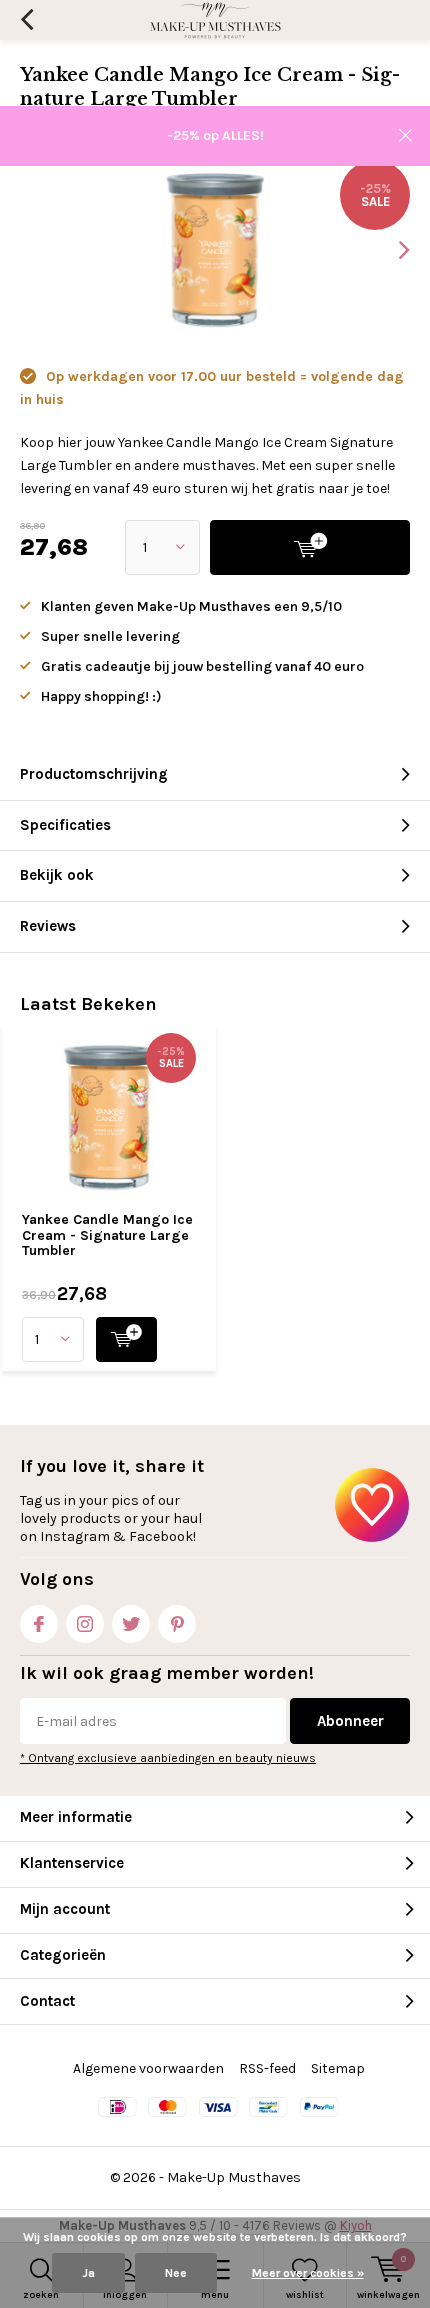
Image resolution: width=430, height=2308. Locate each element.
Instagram (85, 1624)
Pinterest (177, 1624)
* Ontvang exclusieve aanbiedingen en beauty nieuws (168, 1758)
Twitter (131, 1624)
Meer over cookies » (308, 2273)
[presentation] (390, 250)
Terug (26, 20)
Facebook (39, 1624)
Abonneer (350, 1721)
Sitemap (338, 2068)
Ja (88, 2273)
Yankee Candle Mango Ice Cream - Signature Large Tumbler (107, 1235)
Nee (176, 2273)
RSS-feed (267, 2068)
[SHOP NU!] (126, 1339)
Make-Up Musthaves (234, 2177)
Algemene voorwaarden (148, 2068)
